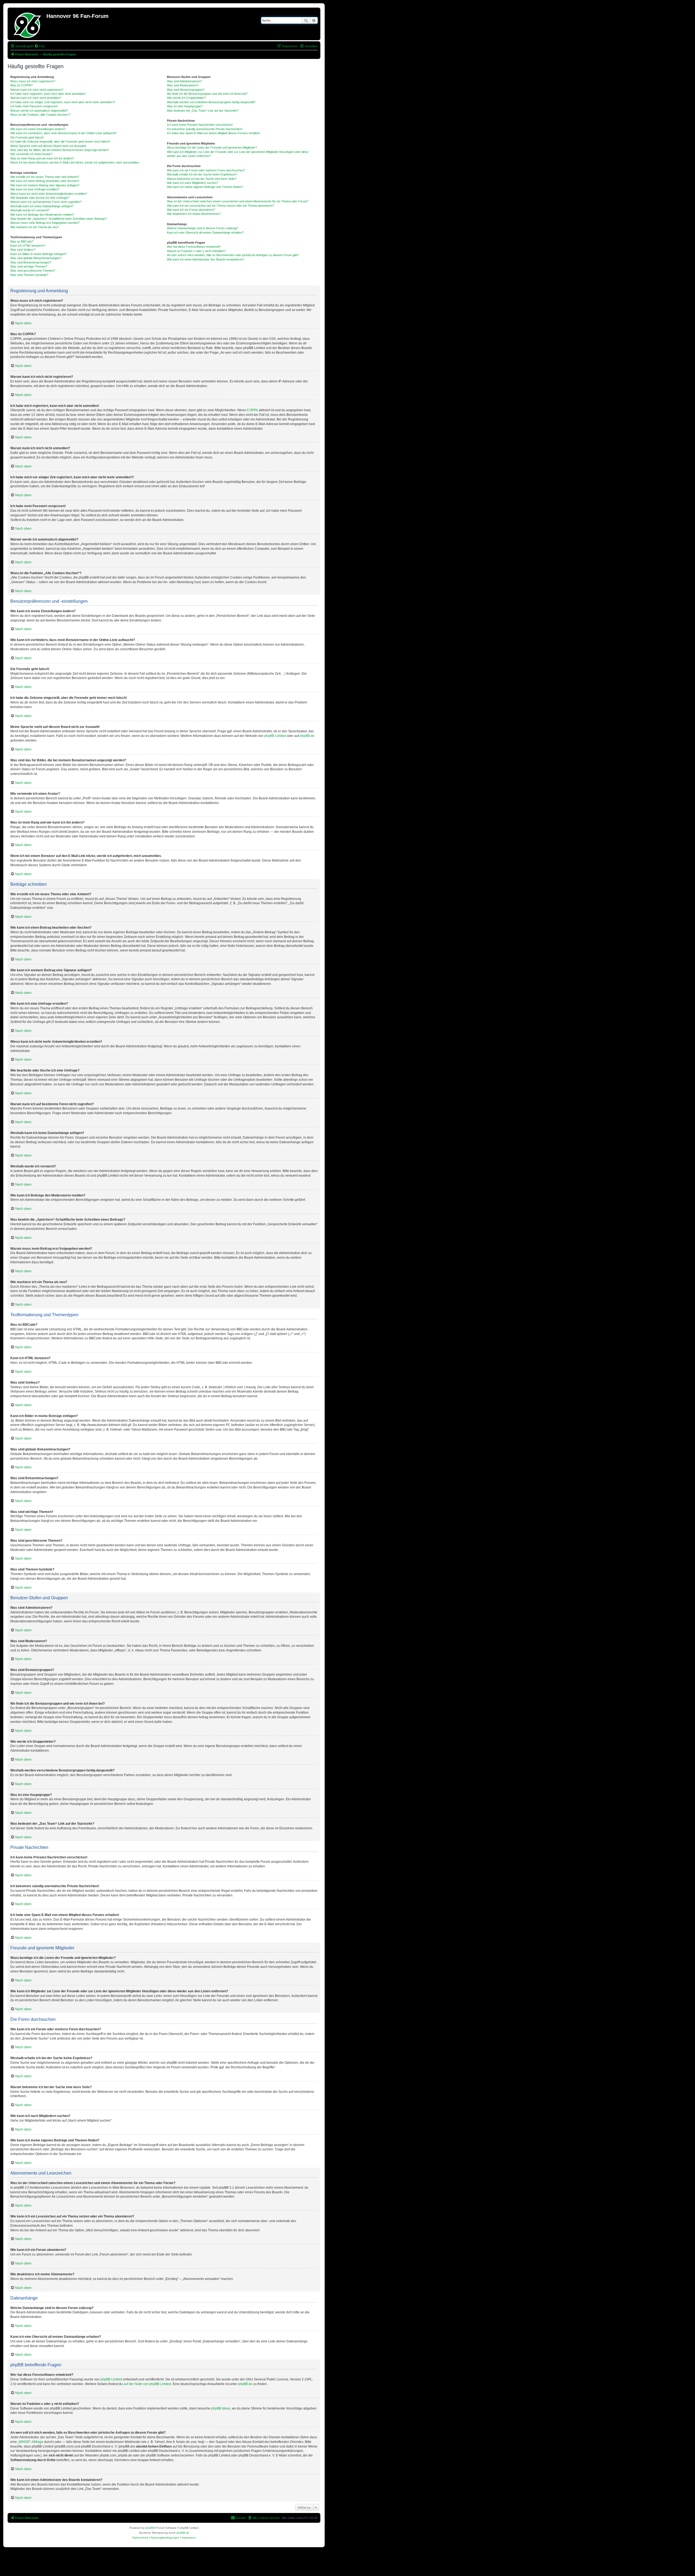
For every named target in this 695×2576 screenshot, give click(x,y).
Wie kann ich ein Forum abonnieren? (191, 210)
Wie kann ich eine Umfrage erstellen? (35, 189)
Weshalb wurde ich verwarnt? (30, 210)
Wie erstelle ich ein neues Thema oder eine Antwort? (45, 177)
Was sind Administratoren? (184, 81)
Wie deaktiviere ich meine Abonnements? (194, 214)
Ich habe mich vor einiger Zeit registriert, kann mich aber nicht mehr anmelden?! (63, 102)
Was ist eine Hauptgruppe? (185, 106)
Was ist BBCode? (22, 241)
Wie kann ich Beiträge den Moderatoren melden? (42, 215)
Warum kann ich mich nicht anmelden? (36, 98)
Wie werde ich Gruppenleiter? (186, 98)
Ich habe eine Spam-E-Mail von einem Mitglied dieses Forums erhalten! (214, 133)
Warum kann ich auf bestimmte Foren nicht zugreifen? (46, 202)
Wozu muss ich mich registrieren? (33, 81)
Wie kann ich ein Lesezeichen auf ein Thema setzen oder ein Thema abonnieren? (220, 206)
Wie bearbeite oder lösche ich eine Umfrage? (40, 198)
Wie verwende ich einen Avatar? (31, 154)
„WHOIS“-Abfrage (31, 2442)
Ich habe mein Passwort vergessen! (34, 106)
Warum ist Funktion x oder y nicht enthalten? (196, 251)
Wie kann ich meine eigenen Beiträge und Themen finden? (205, 187)
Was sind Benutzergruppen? (186, 90)
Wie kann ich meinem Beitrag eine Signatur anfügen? (45, 185)
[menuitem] (40, 46)
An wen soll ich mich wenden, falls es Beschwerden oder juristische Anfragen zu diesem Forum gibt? (233, 255)
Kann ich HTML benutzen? (28, 246)
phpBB (150, 2528)
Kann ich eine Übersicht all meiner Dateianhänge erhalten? (205, 233)
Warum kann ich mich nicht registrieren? (37, 90)
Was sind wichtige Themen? (29, 266)
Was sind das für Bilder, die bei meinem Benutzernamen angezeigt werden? (60, 150)
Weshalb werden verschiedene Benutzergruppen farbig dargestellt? (211, 102)
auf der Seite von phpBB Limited (147, 2384)
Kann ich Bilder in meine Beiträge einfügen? (39, 254)
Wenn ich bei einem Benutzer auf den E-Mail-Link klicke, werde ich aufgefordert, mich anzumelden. (75, 162)
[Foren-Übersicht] (28, 24)
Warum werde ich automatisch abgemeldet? (39, 111)
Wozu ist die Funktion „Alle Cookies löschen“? (40, 115)
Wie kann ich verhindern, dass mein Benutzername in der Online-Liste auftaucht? (64, 133)
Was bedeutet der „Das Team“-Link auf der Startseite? (203, 111)
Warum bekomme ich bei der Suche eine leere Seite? (202, 179)
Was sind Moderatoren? (183, 85)
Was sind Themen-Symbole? (29, 275)
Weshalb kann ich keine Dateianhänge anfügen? (42, 206)
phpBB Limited (275, 736)
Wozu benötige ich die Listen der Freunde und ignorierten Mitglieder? (212, 147)
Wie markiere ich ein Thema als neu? (35, 227)
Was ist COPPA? (21, 85)
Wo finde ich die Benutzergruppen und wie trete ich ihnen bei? (207, 94)
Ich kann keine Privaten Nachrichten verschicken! (200, 125)
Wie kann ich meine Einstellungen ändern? (38, 129)
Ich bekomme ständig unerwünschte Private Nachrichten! (205, 129)
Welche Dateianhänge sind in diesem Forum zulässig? (203, 228)
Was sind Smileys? (23, 250)
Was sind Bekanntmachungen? (31, 262)
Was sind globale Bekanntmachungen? (36, 258)
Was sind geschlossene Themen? (33, 271)
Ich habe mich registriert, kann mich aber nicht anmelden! (48, 94)
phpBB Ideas (221, 2408)
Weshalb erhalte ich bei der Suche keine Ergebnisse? (202, 174)
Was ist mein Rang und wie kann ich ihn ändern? (42, 158)
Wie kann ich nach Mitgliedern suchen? (193, 183)
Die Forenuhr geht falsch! (27, 137)
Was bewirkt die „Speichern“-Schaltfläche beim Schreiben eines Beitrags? (59, 219)
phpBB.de (307, 736)
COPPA (252, 410)
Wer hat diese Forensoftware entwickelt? (194, 247)
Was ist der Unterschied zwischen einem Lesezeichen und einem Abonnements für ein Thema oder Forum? (238, 201)
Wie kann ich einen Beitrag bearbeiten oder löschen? (45, 181)
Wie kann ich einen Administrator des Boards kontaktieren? (206, 259)
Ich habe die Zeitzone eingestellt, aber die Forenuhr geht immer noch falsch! (60, 142)
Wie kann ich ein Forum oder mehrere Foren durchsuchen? (206, 170)
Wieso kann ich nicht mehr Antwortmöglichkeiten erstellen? (49, 194)
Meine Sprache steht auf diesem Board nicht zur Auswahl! (48, 146)
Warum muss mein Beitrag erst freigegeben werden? (45, 223)
